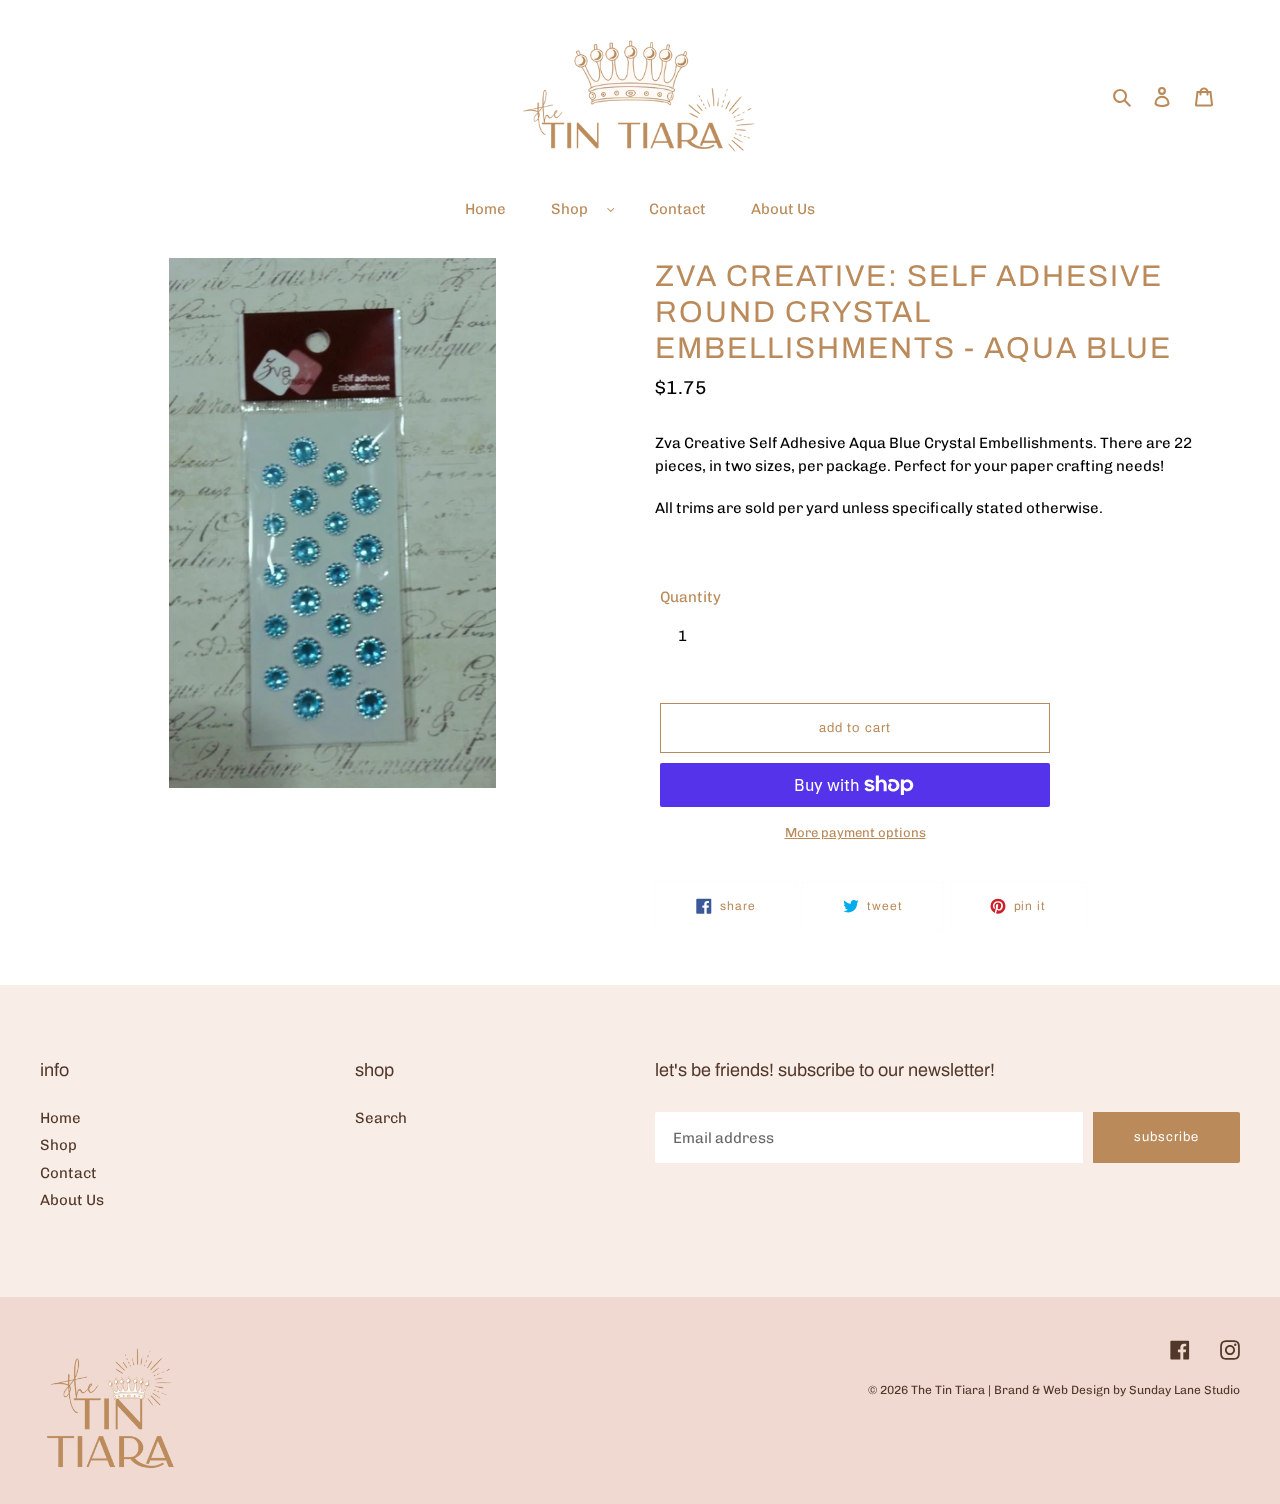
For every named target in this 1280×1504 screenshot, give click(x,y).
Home (60, 1118)
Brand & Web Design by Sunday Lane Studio (1117, 1390)
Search (381, 1118)
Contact (68, 1173)
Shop (58, 1145)
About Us (72, 1200)
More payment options (855, 832)
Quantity (690, 597)
